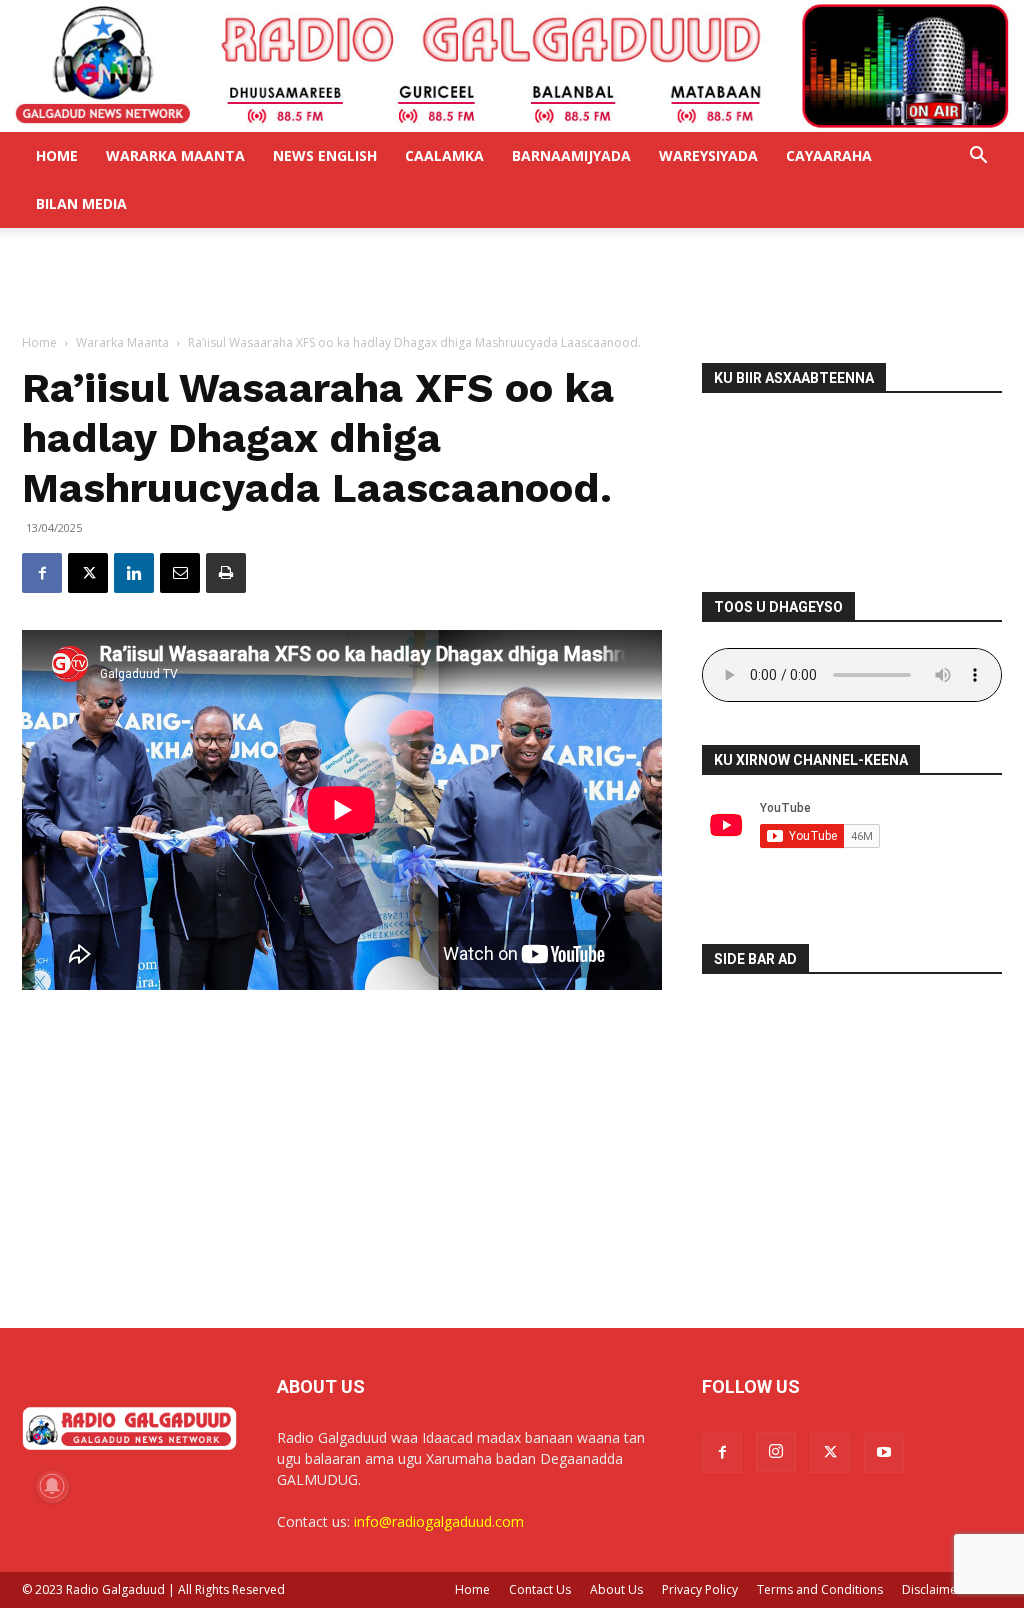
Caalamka (444, 155)
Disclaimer (932, 1589)
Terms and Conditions (820, 1589)
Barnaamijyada (571, 155)
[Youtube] (884, 1453)
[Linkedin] (134, 573)
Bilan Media (81, 203)
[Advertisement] (512, 282)
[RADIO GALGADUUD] (512, 66)
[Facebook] (42, 573)
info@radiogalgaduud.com (439, 1521)
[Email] (180, 573)
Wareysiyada (708, 155)
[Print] (226, 573)
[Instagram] (776, 1452)
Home (57, 155)
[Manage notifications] (52, 1486)
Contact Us (540, 1589)
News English (325, 155)
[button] (978, 157)
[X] (88, 573)
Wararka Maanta (175, 155)
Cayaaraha (829, 155)
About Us (616, 1589)
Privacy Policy (700, 1589)
